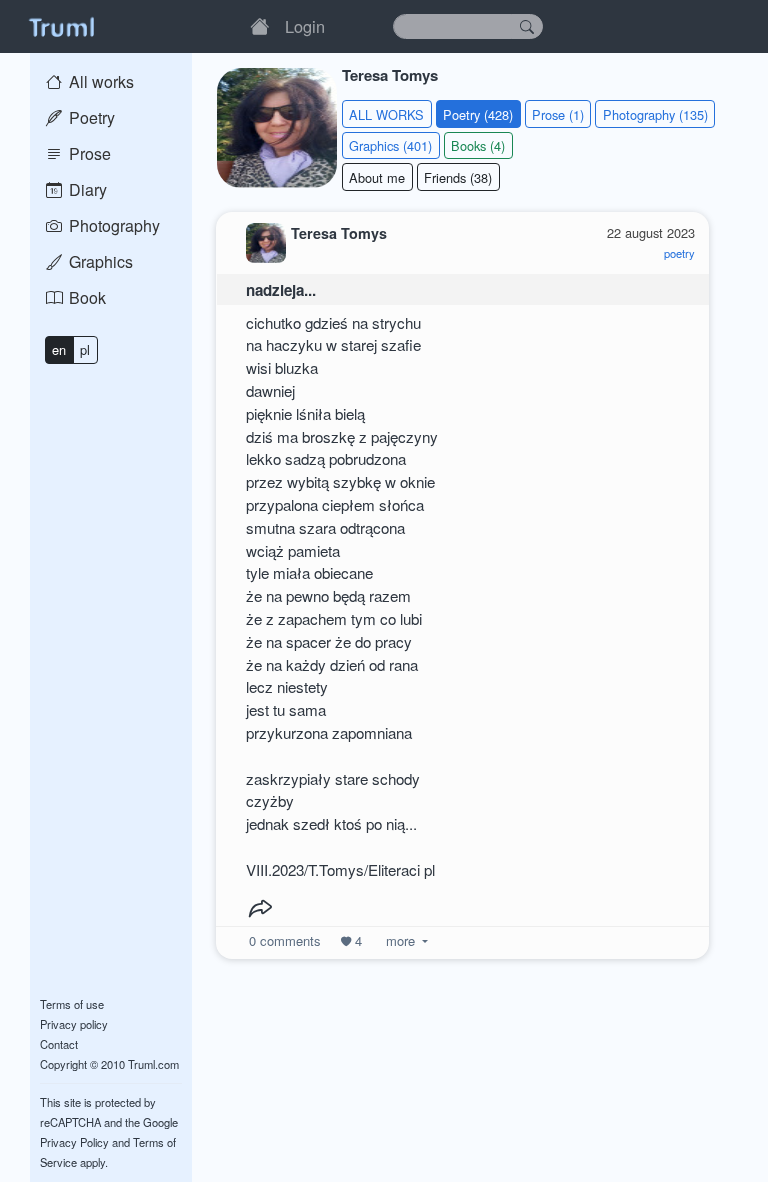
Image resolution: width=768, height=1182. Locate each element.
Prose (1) (558, 114)
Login (305, 26)
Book (85, 297)
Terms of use (72, 1004)
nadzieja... (281, 290)
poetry (679, 253)
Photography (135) (655, 114)
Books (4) (478, 145)
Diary (86, 189)
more (400, 940)
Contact (59, 1044)
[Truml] (61, 26)
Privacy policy (74, 1024)
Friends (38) (458, 177)
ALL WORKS (386, 114)
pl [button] (85, 349)
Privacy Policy (74, 1142)
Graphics (99, 261)
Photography (112, 225)
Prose (88, 153)
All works (99, 81)
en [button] (59, 349)
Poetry (90, 117)
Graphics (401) (390, 145)
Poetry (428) (478, 114)
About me (377, 177)
